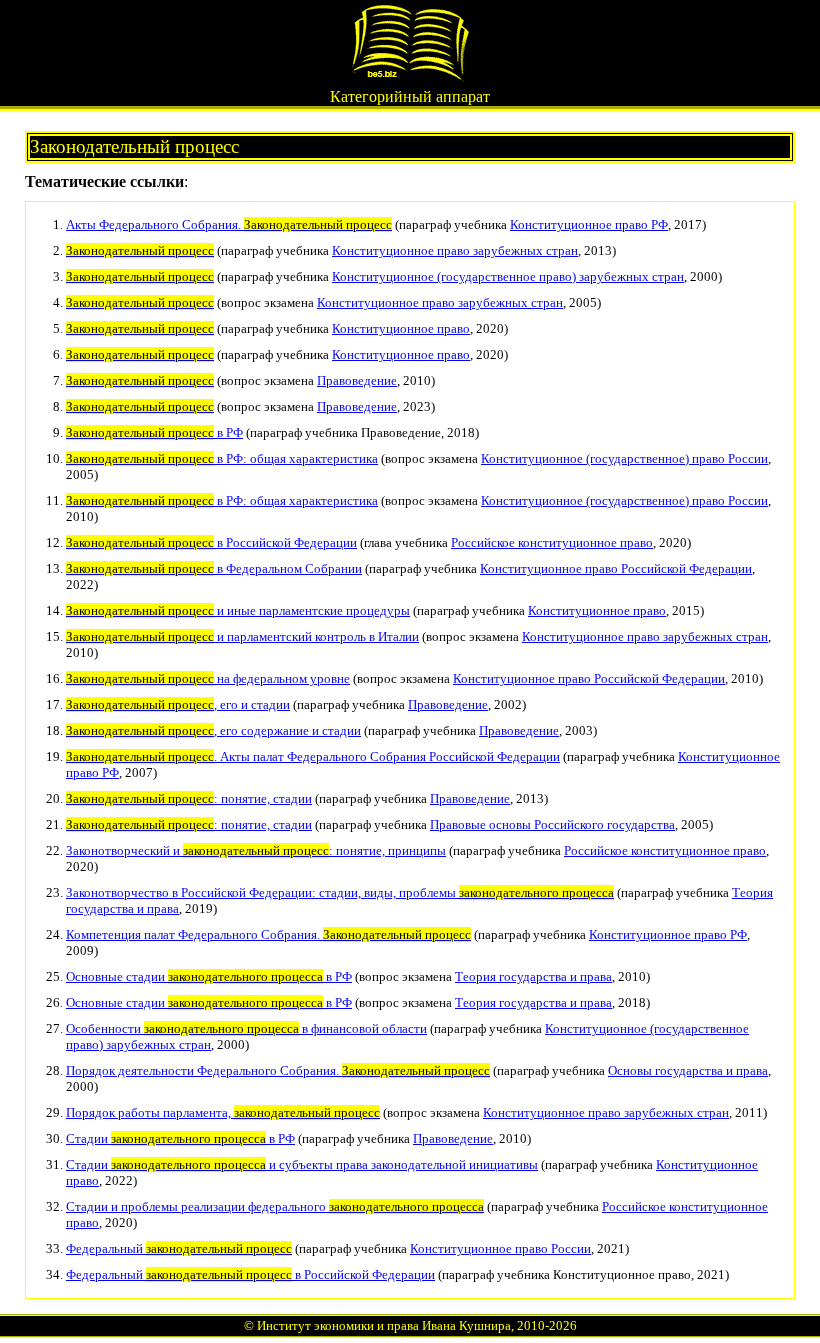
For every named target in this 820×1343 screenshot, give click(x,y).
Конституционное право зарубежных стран (455, 250)
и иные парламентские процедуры (238, 610)
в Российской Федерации (211, 542)
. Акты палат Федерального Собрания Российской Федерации (313, 756)
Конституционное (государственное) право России (624, 458)
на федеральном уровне (208, 678)
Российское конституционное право (552, 542)
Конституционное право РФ (589, 224)
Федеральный (179, 1248)
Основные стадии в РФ (209, 976)
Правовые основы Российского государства (552, 824)
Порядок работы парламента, (223, 1112)
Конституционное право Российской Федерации (616, 568)
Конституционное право (401, 328)
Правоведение (357, 380)
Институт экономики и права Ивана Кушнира (384, 1325)
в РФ (154, 432)
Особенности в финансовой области (246, 1028)
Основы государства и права (688, 1070)
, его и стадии (178, 704)
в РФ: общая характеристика (222, 458)
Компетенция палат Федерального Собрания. (268, 934)
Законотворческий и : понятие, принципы (256, 850)
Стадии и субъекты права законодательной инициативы (302, 1164)
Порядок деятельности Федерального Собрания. (278, 1070)
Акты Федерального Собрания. (229, 224)
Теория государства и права (533, 976)
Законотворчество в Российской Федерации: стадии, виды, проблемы (340, 892)
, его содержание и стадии (213, 730)
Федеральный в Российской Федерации (250, 1274)
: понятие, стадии (189, 798)
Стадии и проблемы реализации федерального (275, 1206)
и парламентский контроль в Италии (242, 636)
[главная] (410, 76)
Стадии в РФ (180, 1138)
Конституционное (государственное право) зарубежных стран (508, 276)
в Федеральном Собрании (214, 568)
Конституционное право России (500, 1248)
